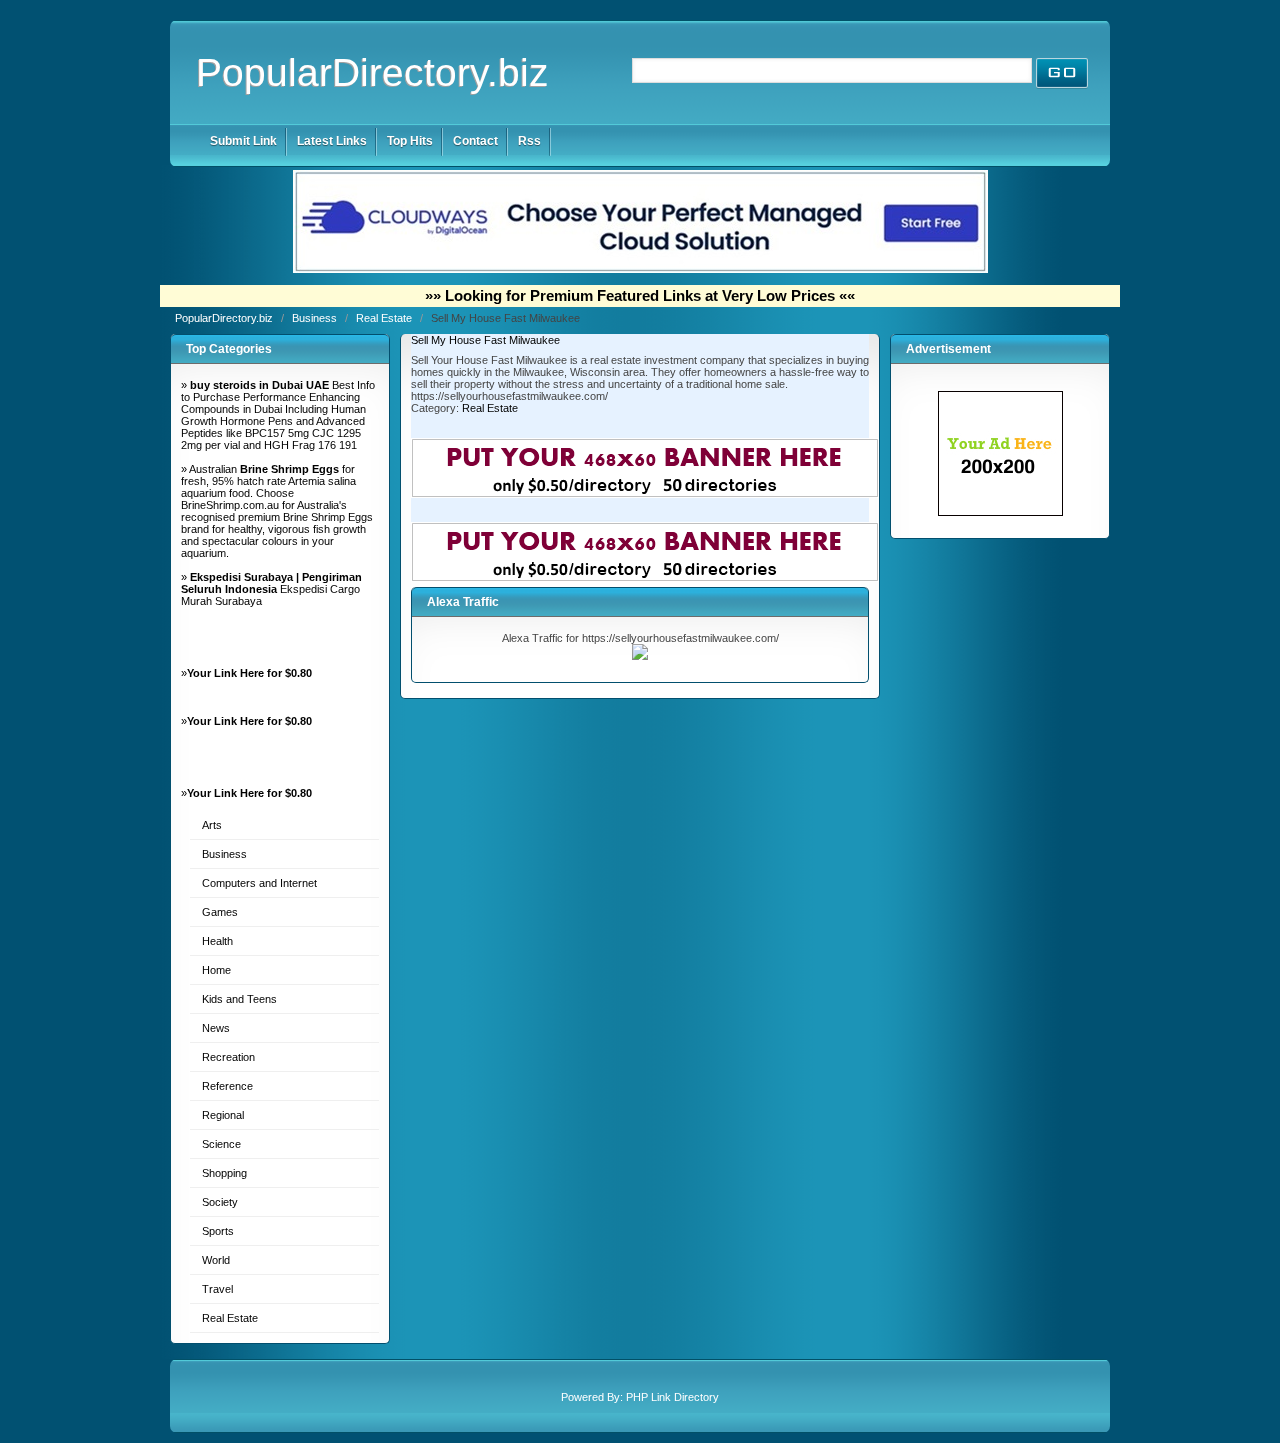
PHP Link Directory (672, 1397)
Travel (217, 1289)
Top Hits (410, 141)
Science (221, 1144)
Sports (218, 1231)
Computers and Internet (259, 883)
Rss (529, 141)
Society (220, 1202)
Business (316, 318)
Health (217, 941)
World (216, 1260)
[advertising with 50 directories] (1000, 512)
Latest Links (332, 141)
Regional (223, 1115)
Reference (227, 1086)
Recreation (228, 1057)
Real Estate (385, 318)
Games (220, 912)
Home (216, 970)
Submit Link (243, 141)
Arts (212, 825)
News (216, 1028)
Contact (475, 141)
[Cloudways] (640, 269)
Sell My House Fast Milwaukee (485, 340)
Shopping (224, 1173)
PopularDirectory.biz (372, 72)
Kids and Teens (239, 999)
